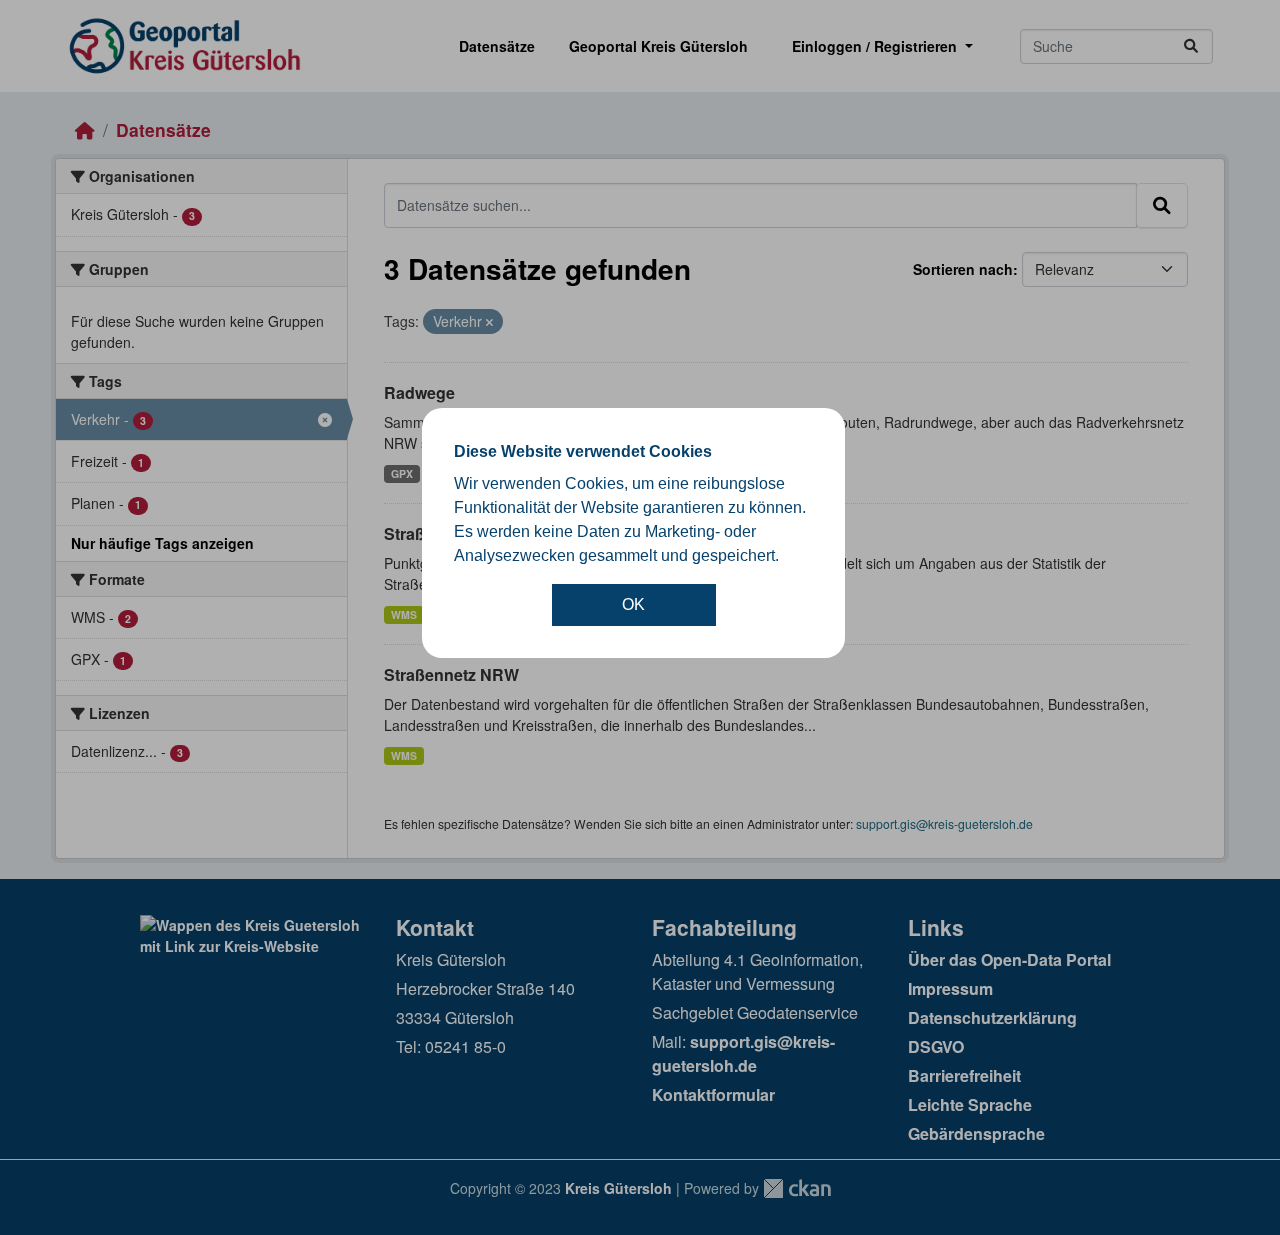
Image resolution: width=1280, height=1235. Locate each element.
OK (633, 604)
